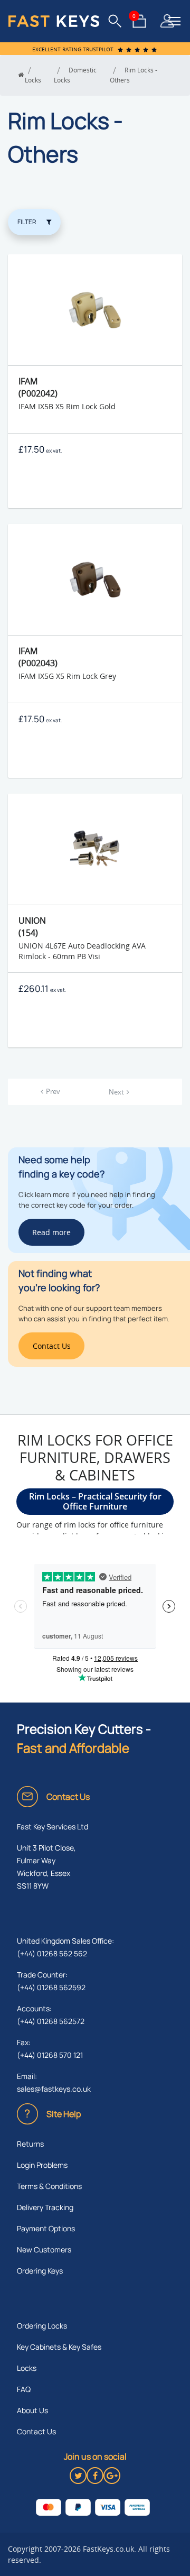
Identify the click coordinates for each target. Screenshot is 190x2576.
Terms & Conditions (49, 2186)
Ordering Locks (42, 2326)
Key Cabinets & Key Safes (59, 2347)
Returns (30, 2144)
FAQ (24, 2389)
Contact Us (36, 2431)
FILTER (27, 222)
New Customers (44, 2250)
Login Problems (42, 2165)
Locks (27, 2368)
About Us (32, 2410)
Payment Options (46, 2228)
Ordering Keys (40, 2271)
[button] (174, 21)
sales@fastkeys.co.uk (54, 2089)
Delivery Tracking (45, 2207)
